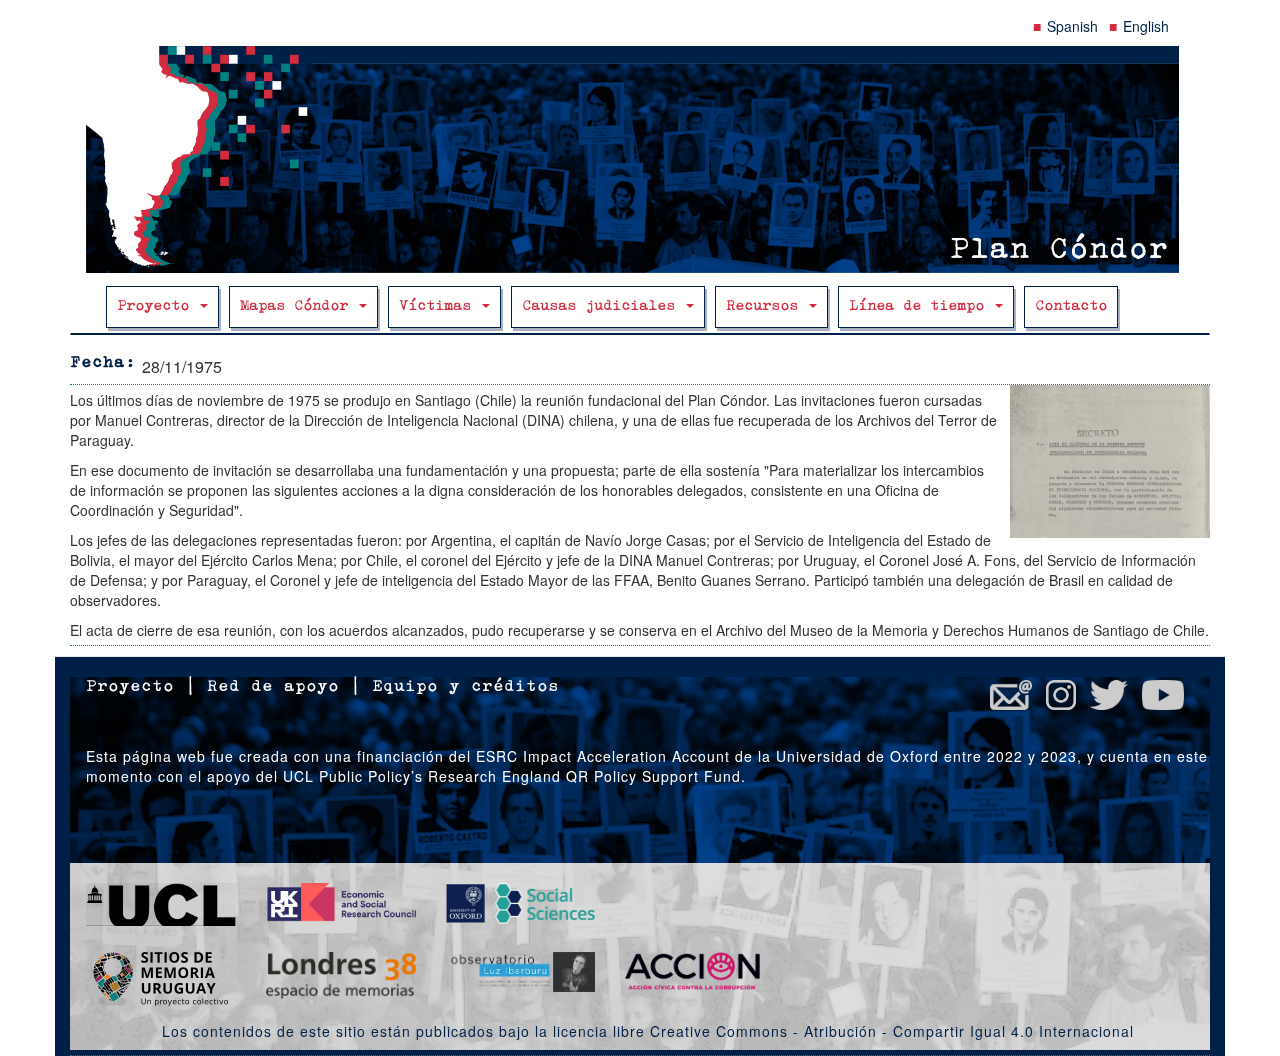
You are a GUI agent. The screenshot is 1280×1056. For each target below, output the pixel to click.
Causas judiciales (603, 306)
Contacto (1071, 306)
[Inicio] (640, 159)
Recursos (766, 306)
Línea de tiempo (921, 306)
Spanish (1072, 26)
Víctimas (439, 306)
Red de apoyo (273, 687)
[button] (1110, 461)
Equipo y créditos (465, 687)
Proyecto (157, 306)
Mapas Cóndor (298, 306)
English (1146, 26)
